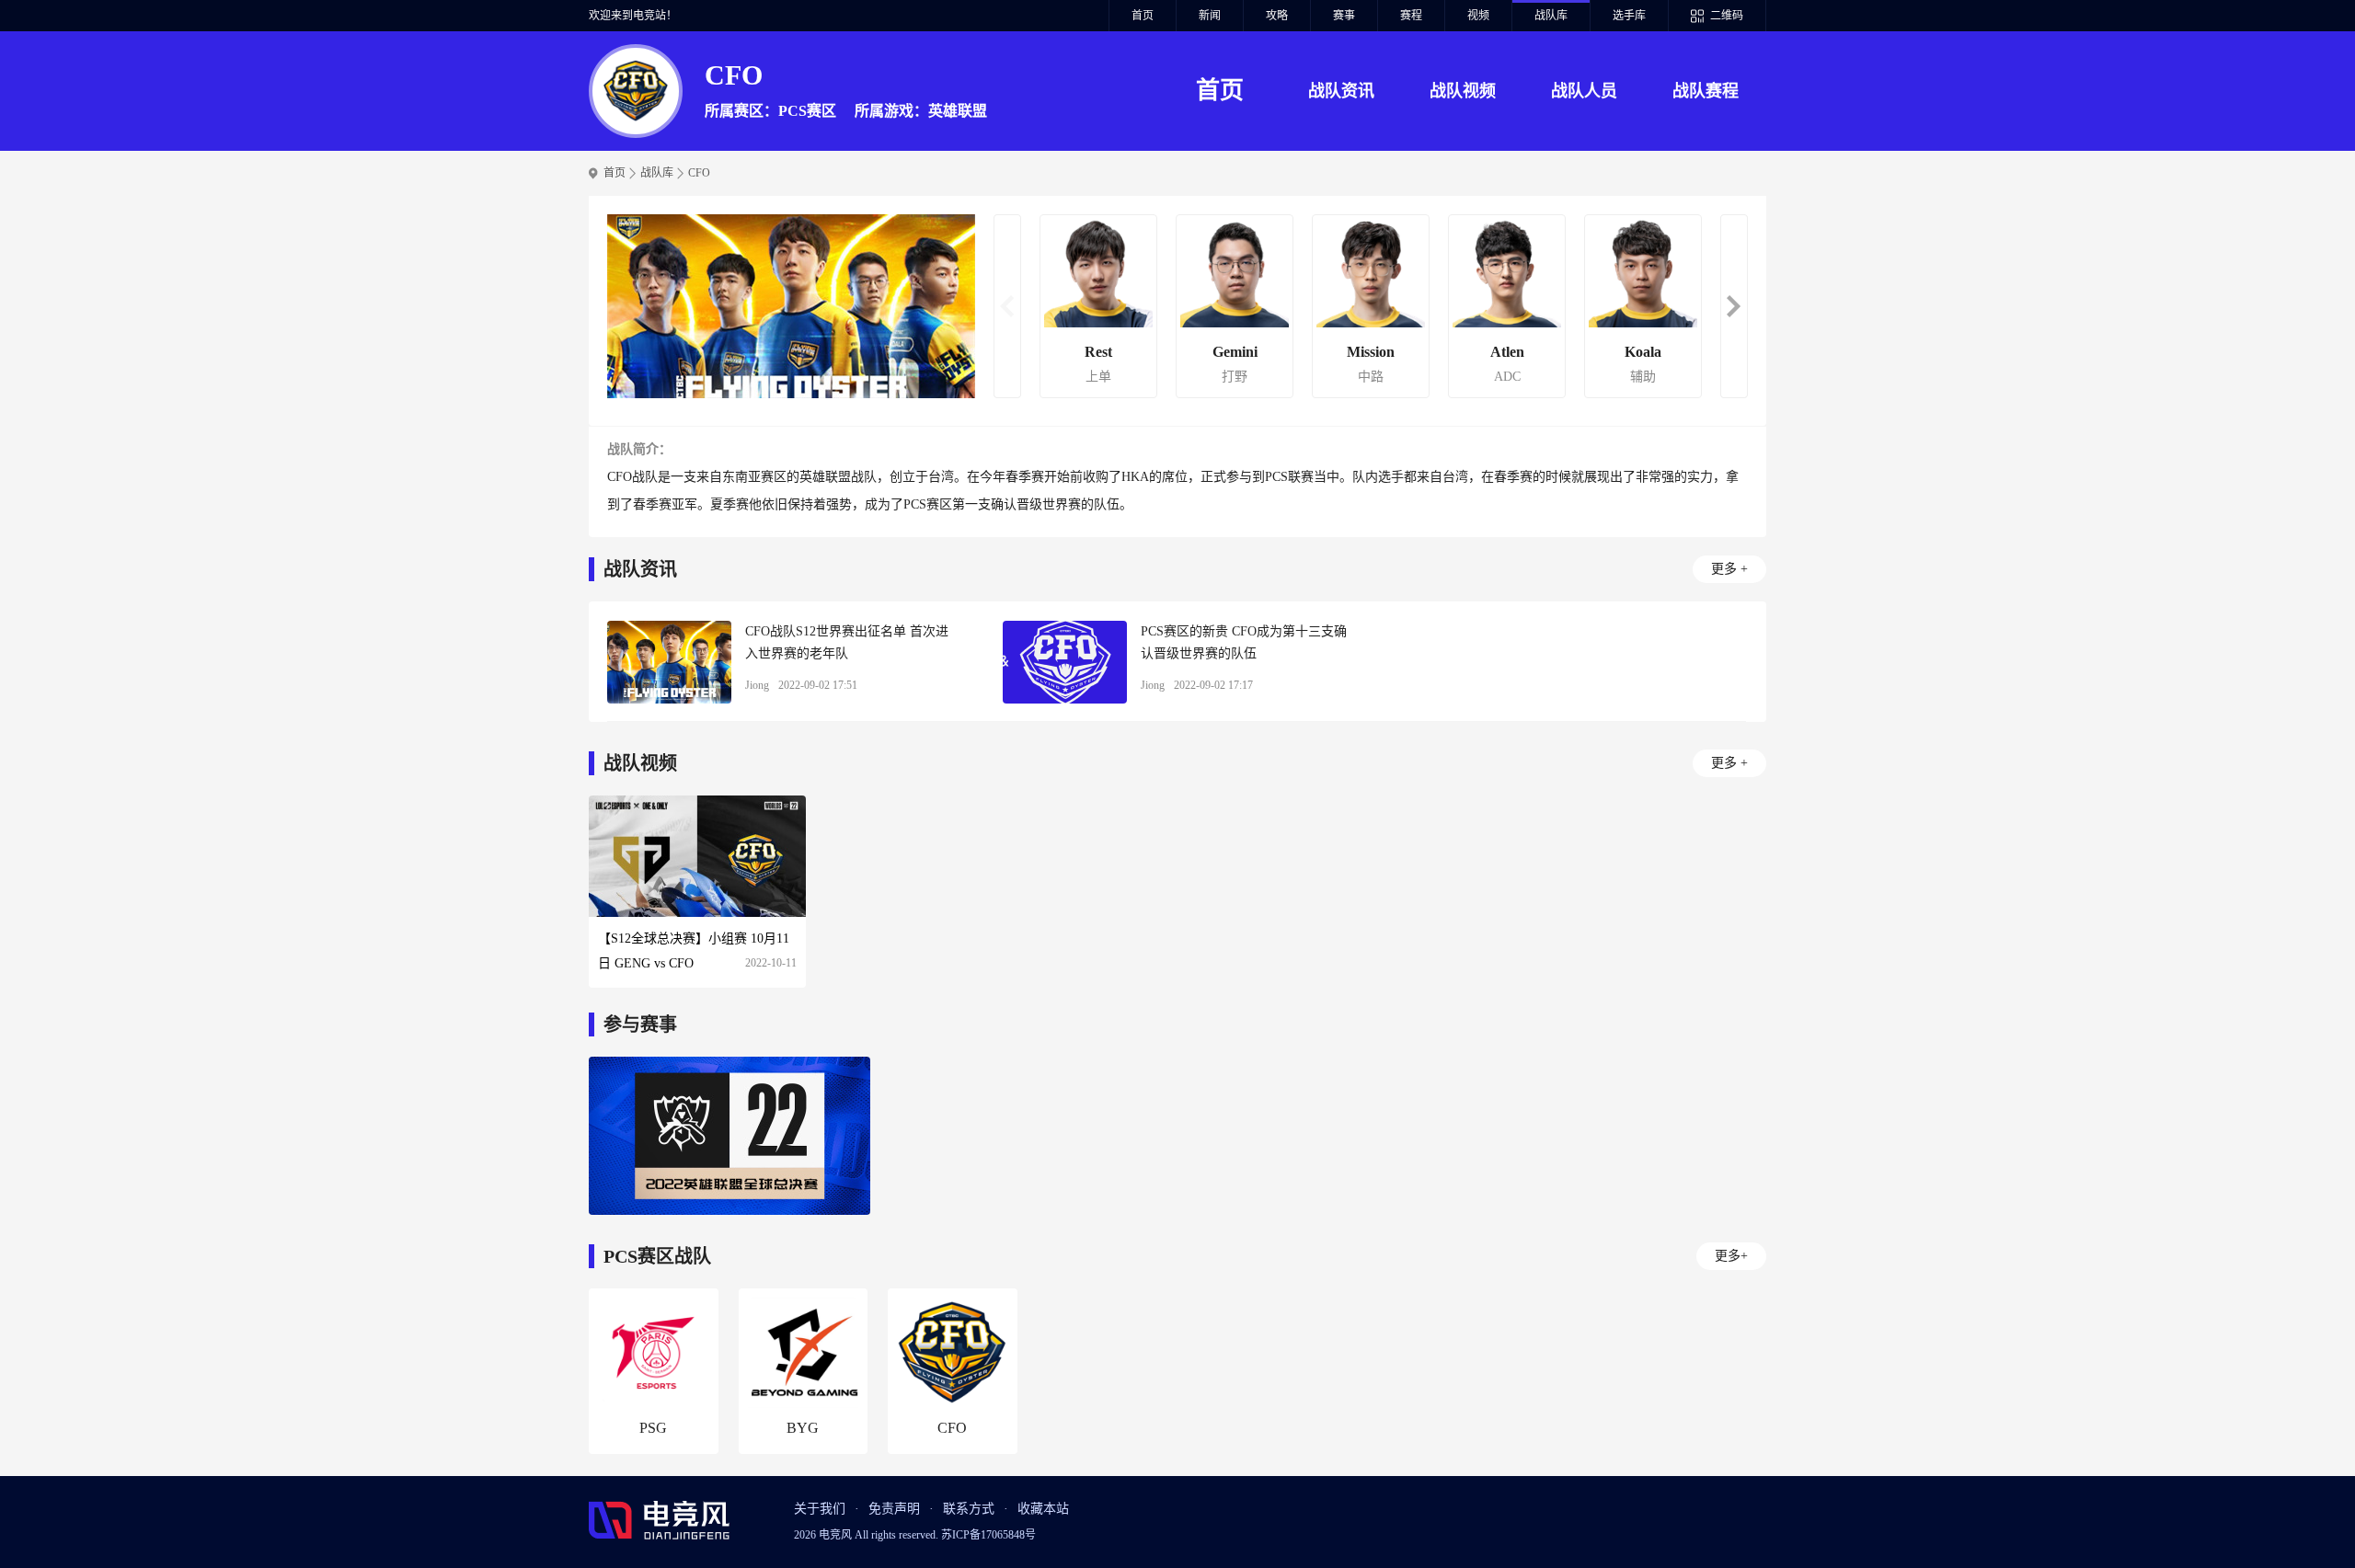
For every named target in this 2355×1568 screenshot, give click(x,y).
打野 (1235, 377)
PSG (653, 1428)
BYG (803, 1428)
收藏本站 (1043, 1509)
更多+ (1731, 1256)
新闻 (1210, 16)
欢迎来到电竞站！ (633, 16)
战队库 (1551, 16)
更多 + (1729, 569)
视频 (1478, 16)
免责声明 (894, 1509)
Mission (1371, 352)
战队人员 (1584, 91)
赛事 (1344, 16)
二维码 (1727, 16)
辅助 (1643, 377)
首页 (1143, 16)
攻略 (1277, 16)
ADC (1507, 377)
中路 (1371, 377)
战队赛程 (1706, 91)
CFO (699, 173)
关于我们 (820, 1509)
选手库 (1629, 16)
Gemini (1235, 352)
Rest (1098, 352)
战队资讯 (1341, 91)
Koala (1643, 352)
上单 (1098, 377)
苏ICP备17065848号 (988, 1535)
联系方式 (969, 1509)
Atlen (1507, 352)
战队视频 (1463, 91)
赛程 (1411, 16)
